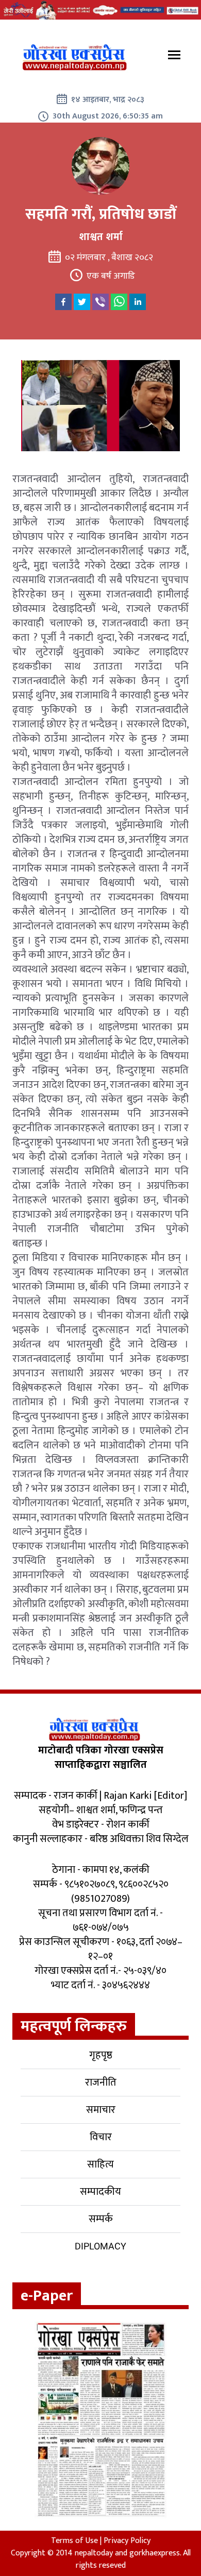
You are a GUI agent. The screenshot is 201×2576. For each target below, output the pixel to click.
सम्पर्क (101, 2219)
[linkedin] (138, 302)
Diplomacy (100, 2246)
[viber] (100, 302)
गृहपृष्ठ (101, 2055)
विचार (101, 2137)
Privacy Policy (127, 2541)
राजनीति (101, 2083)
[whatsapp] (119, 302)
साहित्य (100, 2164)
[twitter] (82, 302)
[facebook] (63, 302)
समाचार (101, 2110)
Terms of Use (74, 2541)
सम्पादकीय (100, 2192)
